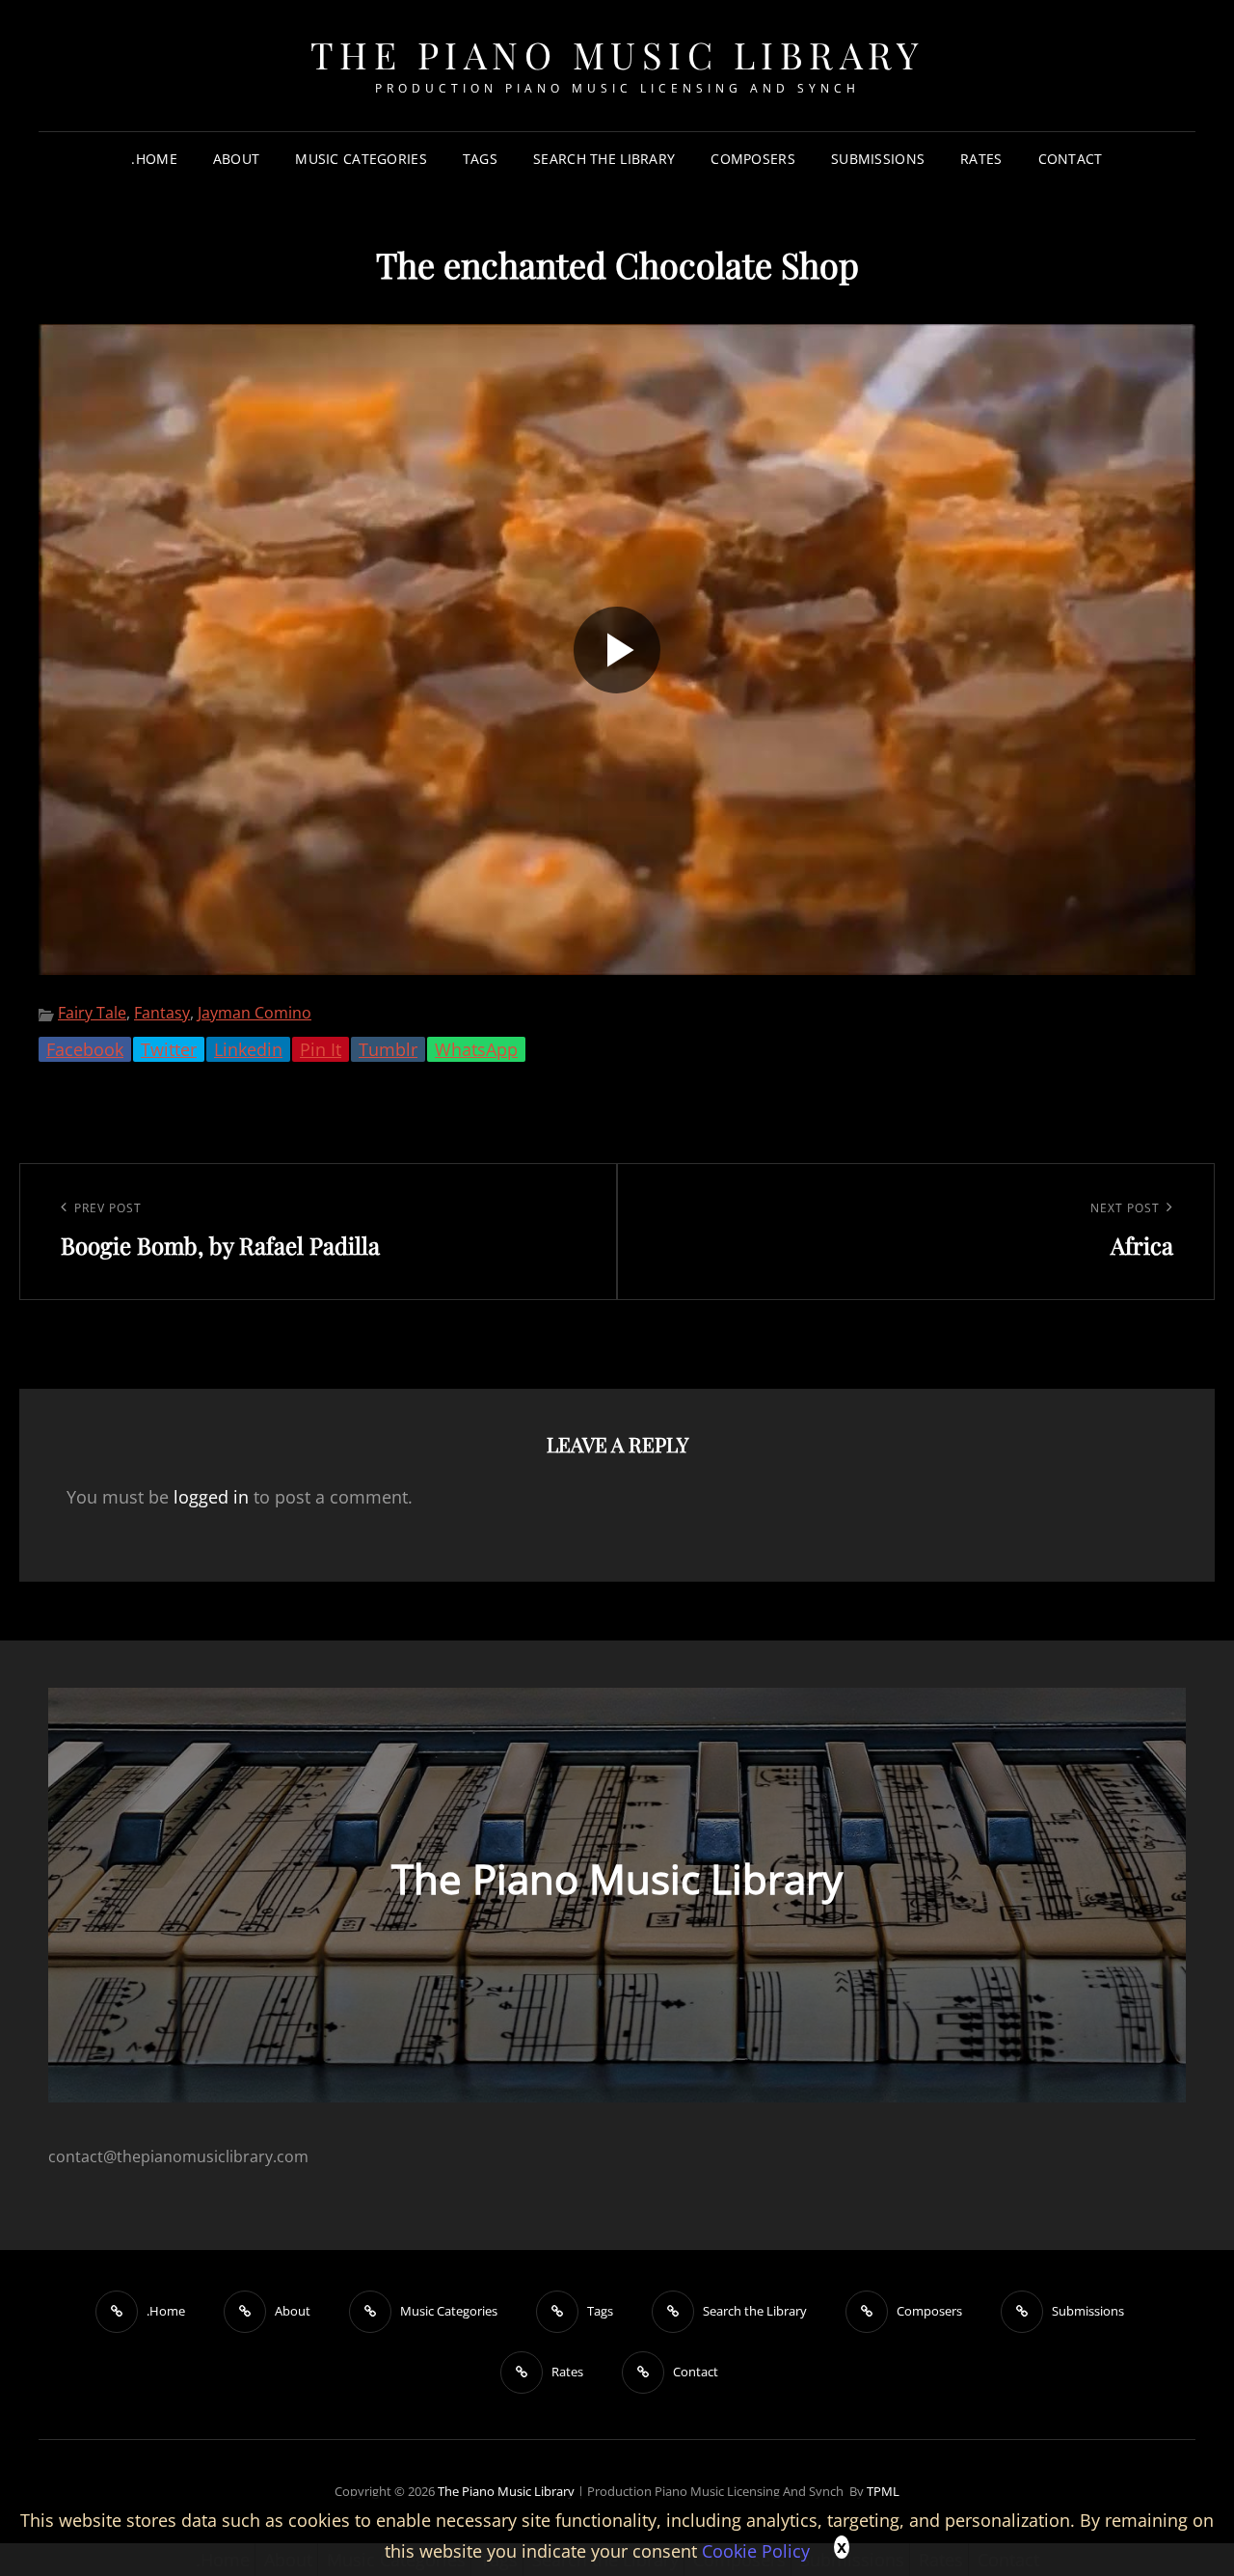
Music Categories (361, 159)
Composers (753, 159)
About (236, 159)
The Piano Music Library (617, 54)
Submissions (878, 159)
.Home (154, 159)
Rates (981, 159)
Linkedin (248, 1049)
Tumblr (388, 1049)
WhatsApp (476, 1049)
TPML (883, 2491)
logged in (211, 1497)
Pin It (321, 1049)
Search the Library (604, 159)
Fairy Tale (92, 1013)
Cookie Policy (756, 2551)
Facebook (85, 1049)
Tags (480, 159)
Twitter (169, 1049)
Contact (1071, 159)
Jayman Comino (255, 1013)
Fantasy (162, 1013)
